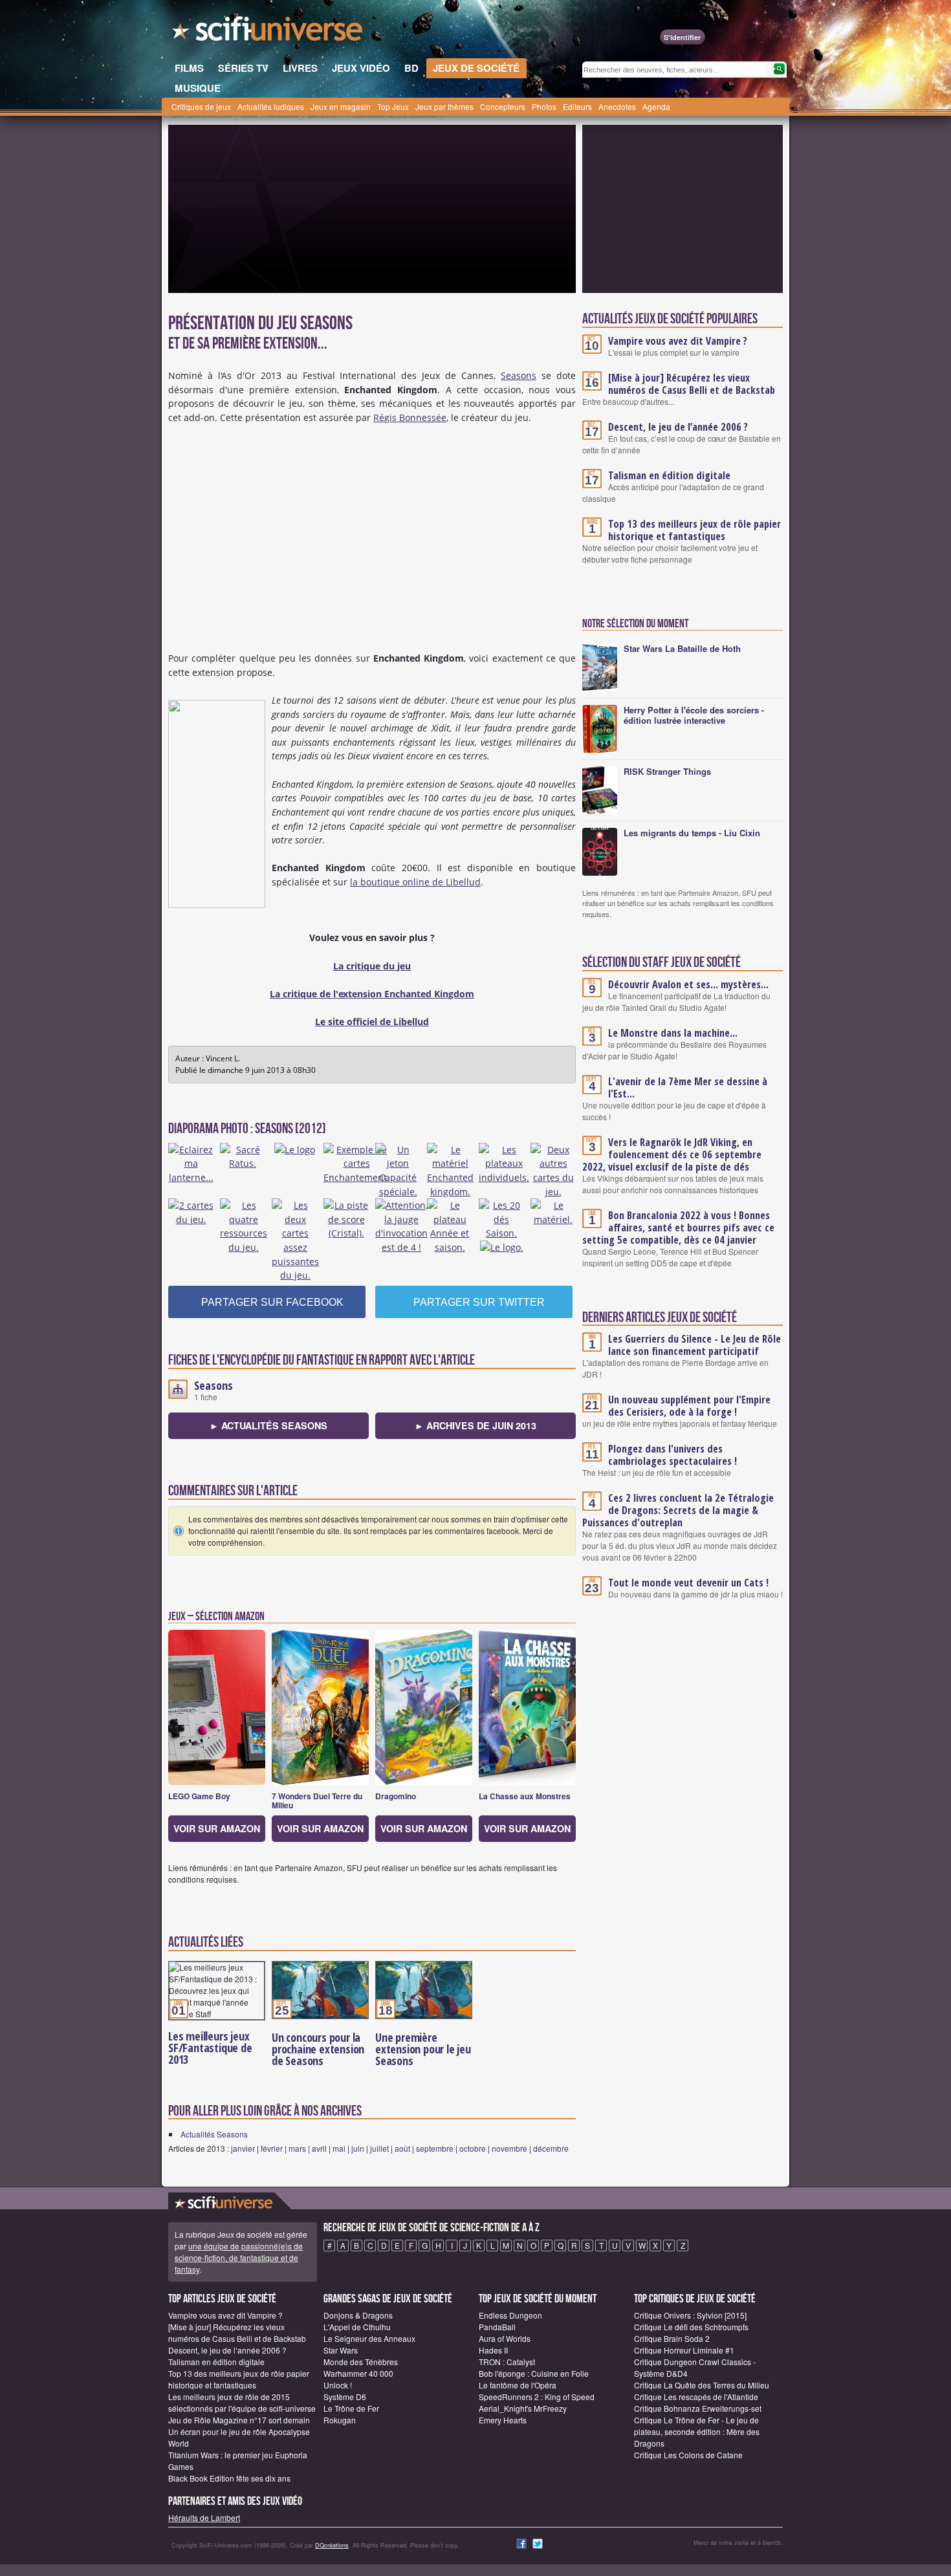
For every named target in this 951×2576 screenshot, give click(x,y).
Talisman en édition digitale (669, 475)
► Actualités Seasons (268, 1425)
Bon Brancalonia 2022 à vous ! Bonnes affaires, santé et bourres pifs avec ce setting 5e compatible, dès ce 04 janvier (678, 1228)
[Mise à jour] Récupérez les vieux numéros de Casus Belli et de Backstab (692, 384)
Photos (544, 106)
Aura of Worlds (505, 2338)
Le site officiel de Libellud (372, 1022)
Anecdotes (617, 106)
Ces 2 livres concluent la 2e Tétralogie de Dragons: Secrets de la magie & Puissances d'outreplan (678, 1510)
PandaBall (497, 2327)
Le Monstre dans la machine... (673, 1033)
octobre (473, 2148)
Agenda (656, 106)
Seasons (519, 375)
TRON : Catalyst (507, 2362)
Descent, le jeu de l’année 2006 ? (678, 427)
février (272, 2148)
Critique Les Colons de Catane (688, 2455)
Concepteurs (503, 106)
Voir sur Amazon (217, 1828)
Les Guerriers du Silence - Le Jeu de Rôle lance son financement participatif (694, 1345)
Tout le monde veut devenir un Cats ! (688, 1583)
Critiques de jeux (201, 106)
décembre (551, 2148)
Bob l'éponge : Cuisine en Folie (534, 2373)
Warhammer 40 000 (358, 2373)
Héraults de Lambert (204, 2517)
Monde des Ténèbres (361, 2362)
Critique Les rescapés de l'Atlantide (696, 2397)
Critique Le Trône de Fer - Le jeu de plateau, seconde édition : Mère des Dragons (697, 2431)
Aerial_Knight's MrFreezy (523, 2408)
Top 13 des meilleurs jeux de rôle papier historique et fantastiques (694, 530)
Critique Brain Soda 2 (672, 2338)
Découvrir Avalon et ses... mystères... (688, 984)
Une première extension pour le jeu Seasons (423, 2049)
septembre (435, 2148)
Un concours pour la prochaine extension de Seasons (318, 2049)
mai (339, 2148)
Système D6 (345, 2397)
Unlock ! (338, 2385)
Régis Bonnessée (410, 417)
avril (319, 2148)
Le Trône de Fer (351, 2408)
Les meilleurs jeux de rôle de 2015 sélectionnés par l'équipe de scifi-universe (242, 2402)
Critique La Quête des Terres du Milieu (702, 2385)
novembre (509, 2148)
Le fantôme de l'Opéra (518, 2385)
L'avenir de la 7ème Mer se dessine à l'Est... (688, 1088)
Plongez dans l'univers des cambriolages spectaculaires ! (672, 1455)
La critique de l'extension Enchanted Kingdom (372, 994)
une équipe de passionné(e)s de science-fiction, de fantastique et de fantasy (239, 2257)
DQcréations (332, 2545)
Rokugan (340, 2420)
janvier (243, 2148)
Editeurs (577, 106)
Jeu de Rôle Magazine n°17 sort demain (239, 2420)
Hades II (493, 2350)
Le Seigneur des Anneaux (369, 2338)
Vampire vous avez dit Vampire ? (678, 341)
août (402, 2148)
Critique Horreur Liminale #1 (684, 2350)
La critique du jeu (372, 966)
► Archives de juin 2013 (475, 1425)
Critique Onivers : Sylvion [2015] (690, 2315)
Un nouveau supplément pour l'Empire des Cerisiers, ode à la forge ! (689, 1406)
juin (358, 2148)
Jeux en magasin (341, 106)
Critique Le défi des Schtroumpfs (691, 2327)
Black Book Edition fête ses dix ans (229, 2478)
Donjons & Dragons (358, 2315)
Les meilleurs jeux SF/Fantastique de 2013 (210, 2048)
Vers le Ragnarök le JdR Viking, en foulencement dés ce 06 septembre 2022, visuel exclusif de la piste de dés (672, 1154)
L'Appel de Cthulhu (357, 2327)
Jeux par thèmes (444, 106)
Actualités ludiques (271, 106)
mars (297, 2148)
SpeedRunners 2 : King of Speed (537, 2397)
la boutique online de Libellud (415, 882)
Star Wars (341, 2350)
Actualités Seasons (214, 2134)
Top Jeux (393, 106)
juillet (379, 2148)
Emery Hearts (503, 2420)
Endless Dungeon (510, 2315)
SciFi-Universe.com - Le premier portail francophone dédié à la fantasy (268, 32)
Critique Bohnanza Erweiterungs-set (698, 2408)
